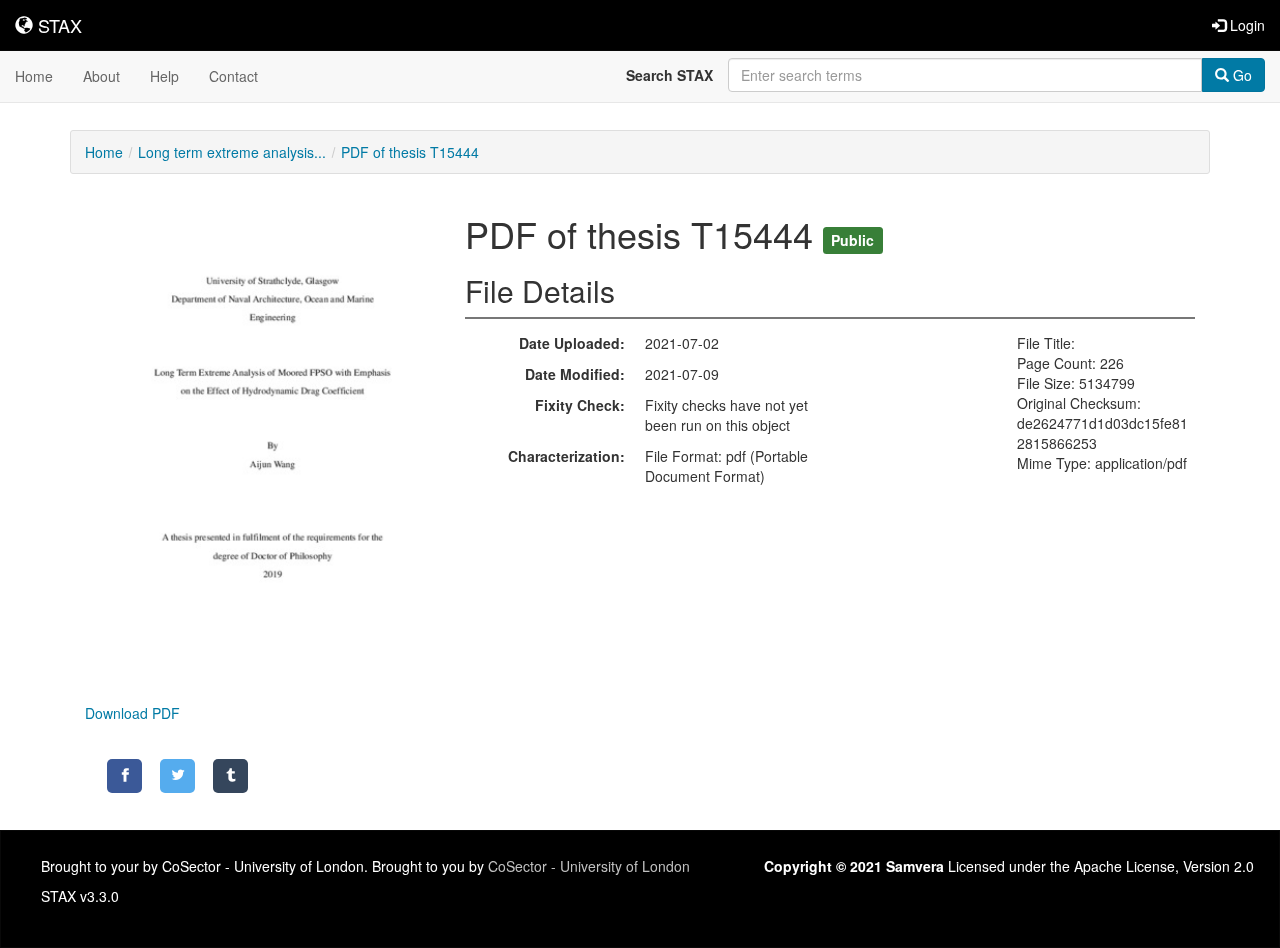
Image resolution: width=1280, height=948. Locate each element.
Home (34, 76)
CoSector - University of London (589, 866)
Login (1245, 25)
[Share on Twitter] (177, 776)
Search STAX (669, 75)
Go (1240, 75)
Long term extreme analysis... (232, 152)
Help (164, 76)
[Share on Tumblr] (230, 776)
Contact (233, 76)
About (101, 76)
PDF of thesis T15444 (410, 152)
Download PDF (132, 713)
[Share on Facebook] (124, 776)
